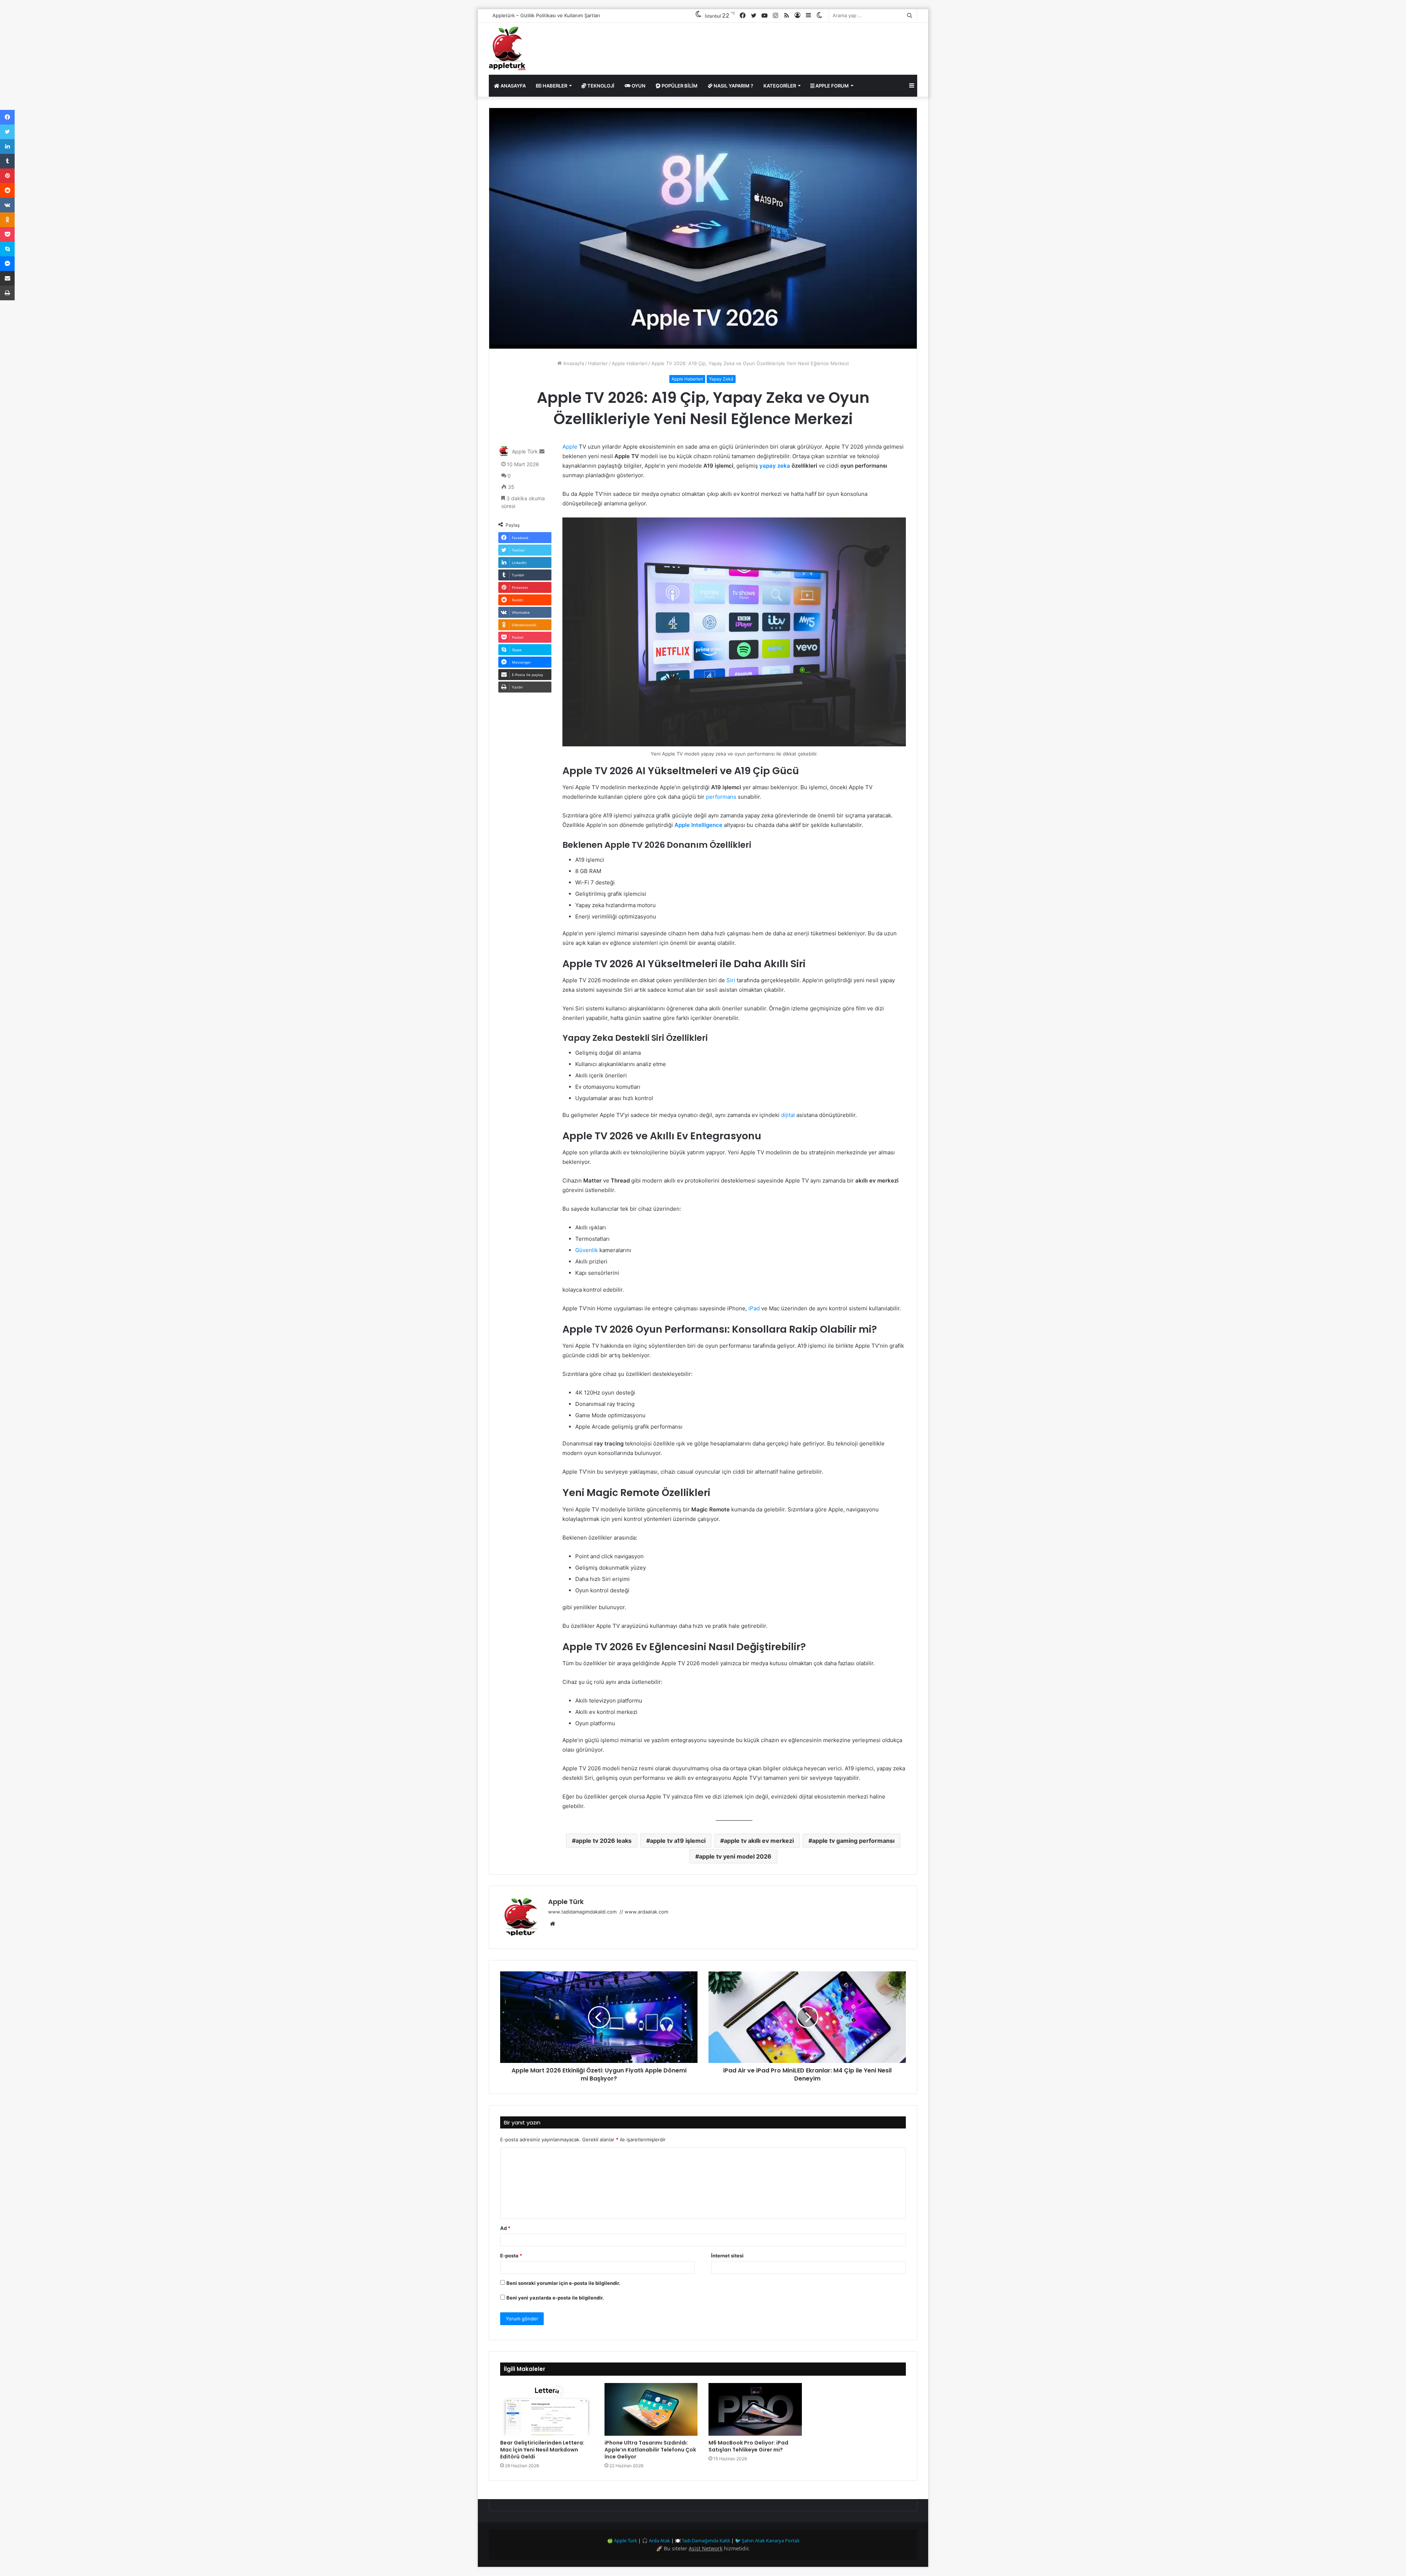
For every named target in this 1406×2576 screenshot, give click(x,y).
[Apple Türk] (507, 49)
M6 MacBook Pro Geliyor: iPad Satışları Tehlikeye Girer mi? (748, 2446)
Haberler (554, 86)
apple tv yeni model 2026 (735, 1856)
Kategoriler (780, 86)
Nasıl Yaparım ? (733, 86)
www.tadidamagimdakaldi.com (583, 1912)
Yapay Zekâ (721, 379)
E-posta (511, 2256)
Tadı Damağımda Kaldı (706, 2540)
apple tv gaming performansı (853, 1841)
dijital (788, 1115)
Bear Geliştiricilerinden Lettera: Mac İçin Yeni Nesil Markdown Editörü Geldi (542, 2450)
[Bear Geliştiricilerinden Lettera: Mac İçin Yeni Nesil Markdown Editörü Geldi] (547, 2409)
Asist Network (706, 2548)
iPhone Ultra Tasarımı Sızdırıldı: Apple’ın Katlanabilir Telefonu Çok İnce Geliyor (650, 2450)
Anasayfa (513, 86)
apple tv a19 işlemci (678, 1841)
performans (721, 797)
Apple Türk (525, 451)
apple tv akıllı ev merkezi (759, 1841)
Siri (731, 980)
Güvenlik (587, 1250)
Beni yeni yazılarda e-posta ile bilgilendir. (555, 2298)
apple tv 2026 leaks (604, 1841)
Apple (570, 447)
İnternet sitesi (727, 2256)
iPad (754, 1308)
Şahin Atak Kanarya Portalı (771, 2540)
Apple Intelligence (698, 825)
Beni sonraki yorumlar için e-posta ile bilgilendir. (563, 2283)
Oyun (638, 86)
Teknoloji (600, 86)
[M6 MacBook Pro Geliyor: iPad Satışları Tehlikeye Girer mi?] (755, 2409)
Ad (505, 2228)
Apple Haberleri (630, 363)
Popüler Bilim (679, 86)
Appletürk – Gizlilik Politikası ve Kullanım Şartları (546, 15)
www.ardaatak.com (646, 1912)
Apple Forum (832, 86)
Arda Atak (659, 2540)
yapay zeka (775, 466)
